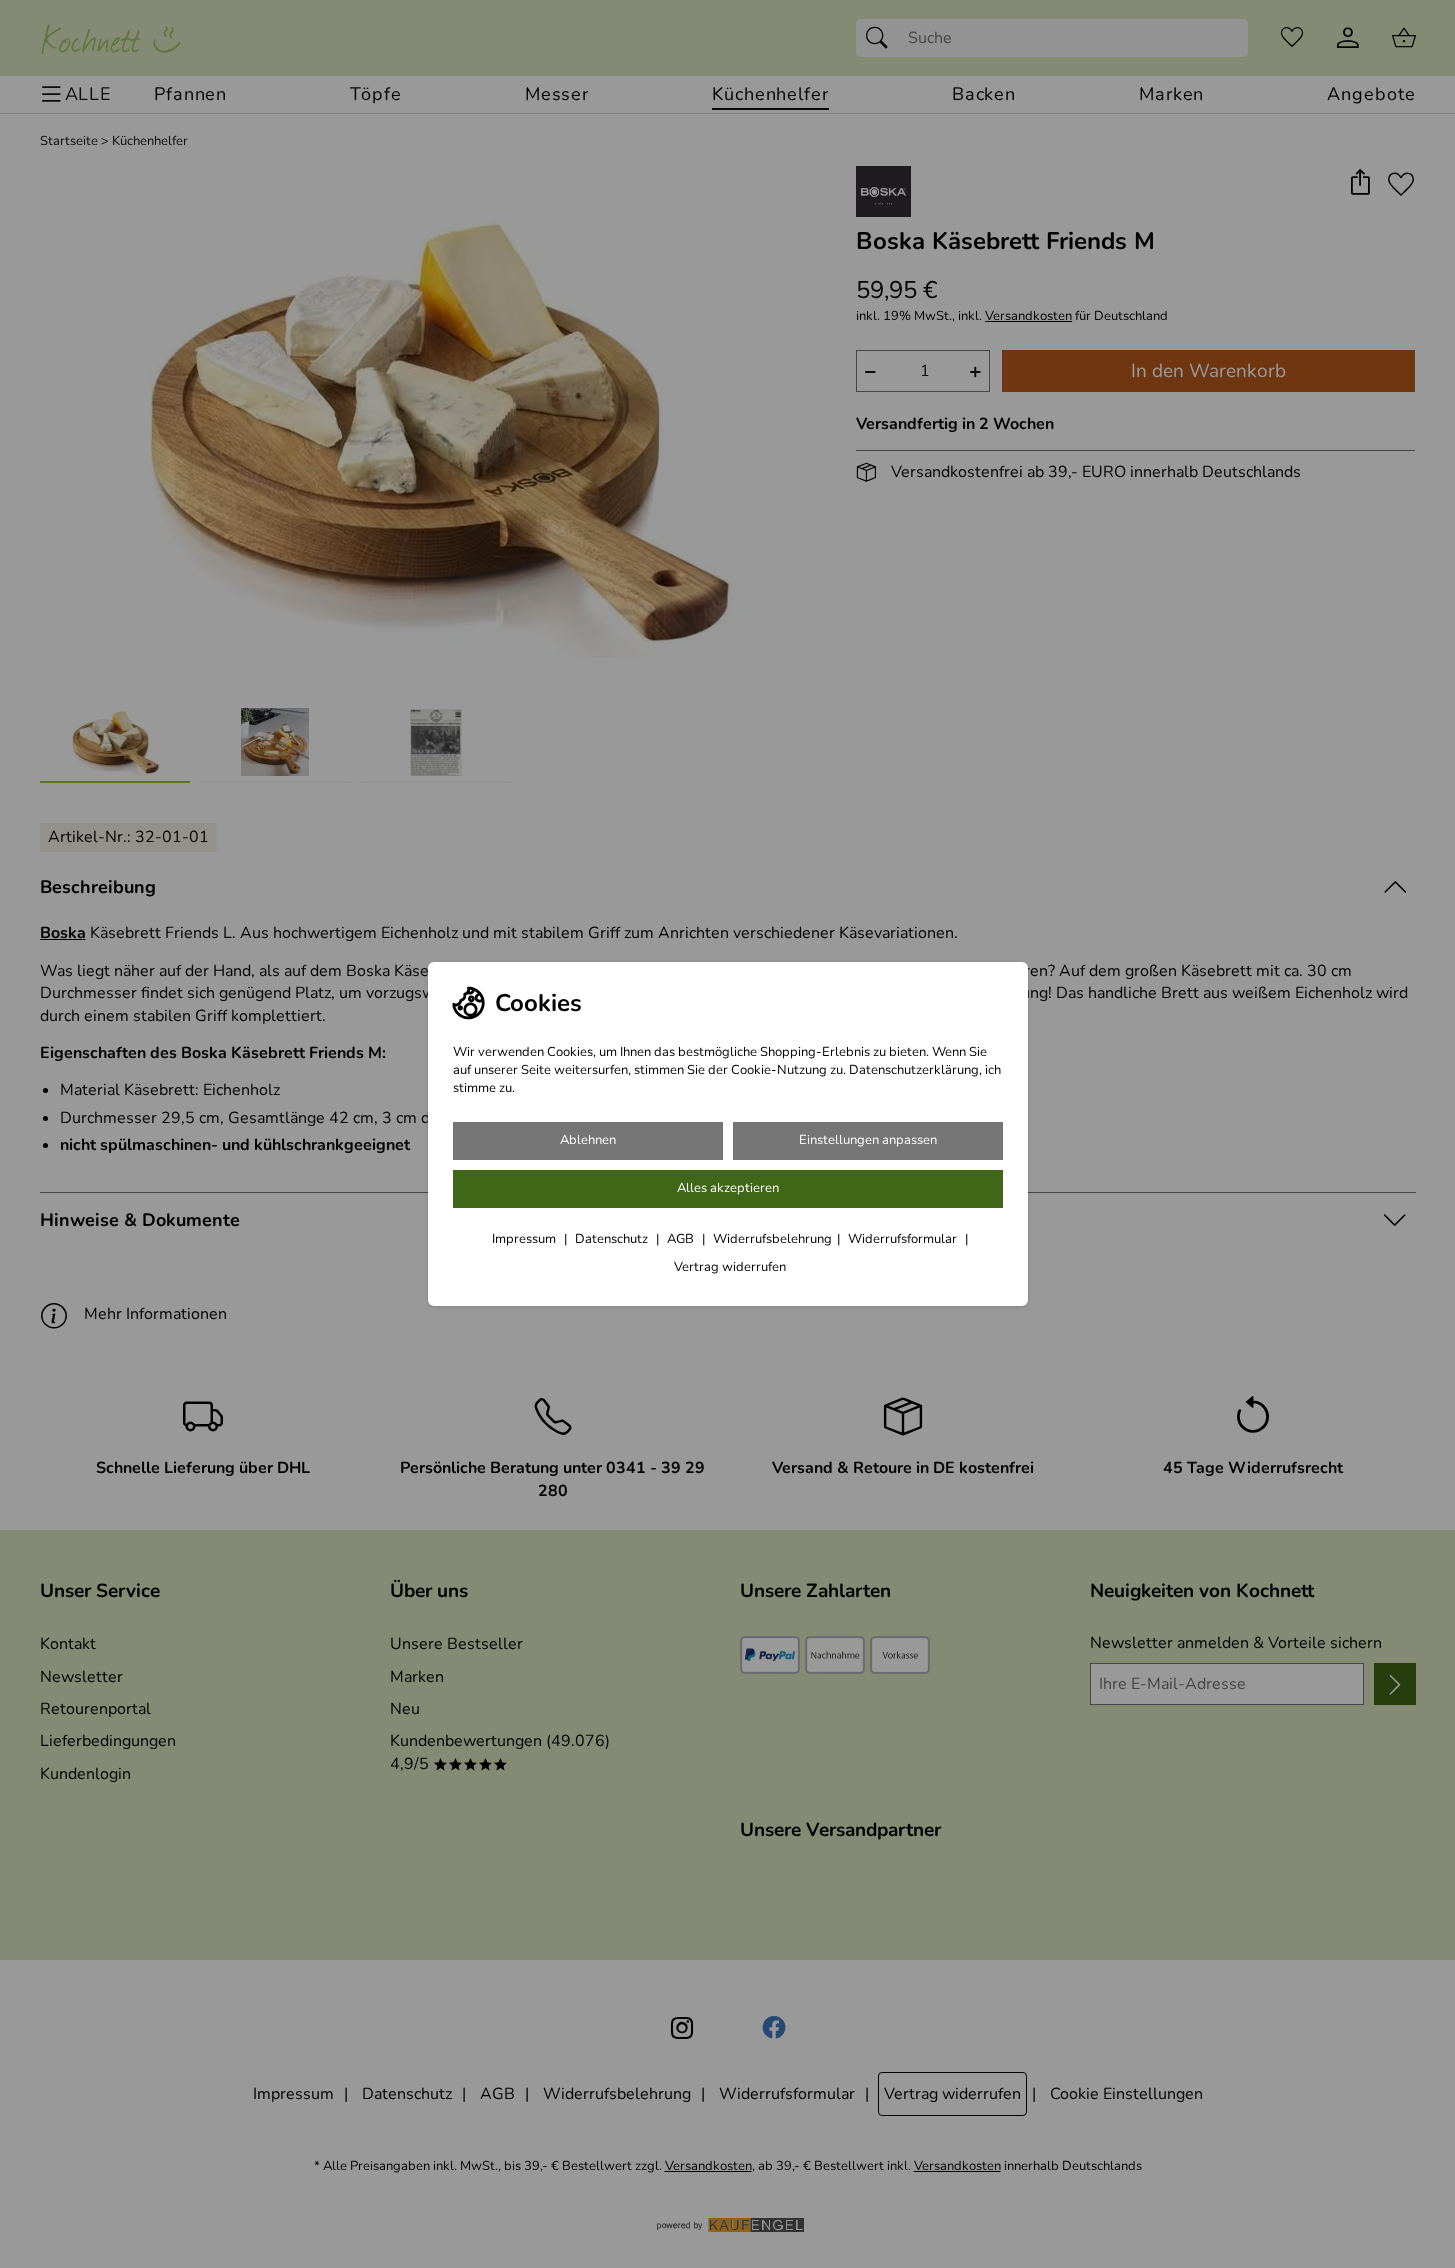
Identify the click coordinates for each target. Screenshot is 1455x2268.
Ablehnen (588, 1140)
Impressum (525, 1239)
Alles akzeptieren (728, 1188)
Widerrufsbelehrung (772, 1239)
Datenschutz (613, 1239)
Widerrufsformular (904, 1239)
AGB (682, 1239)
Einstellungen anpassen (868, 1140)
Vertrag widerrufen (730, 1267)
